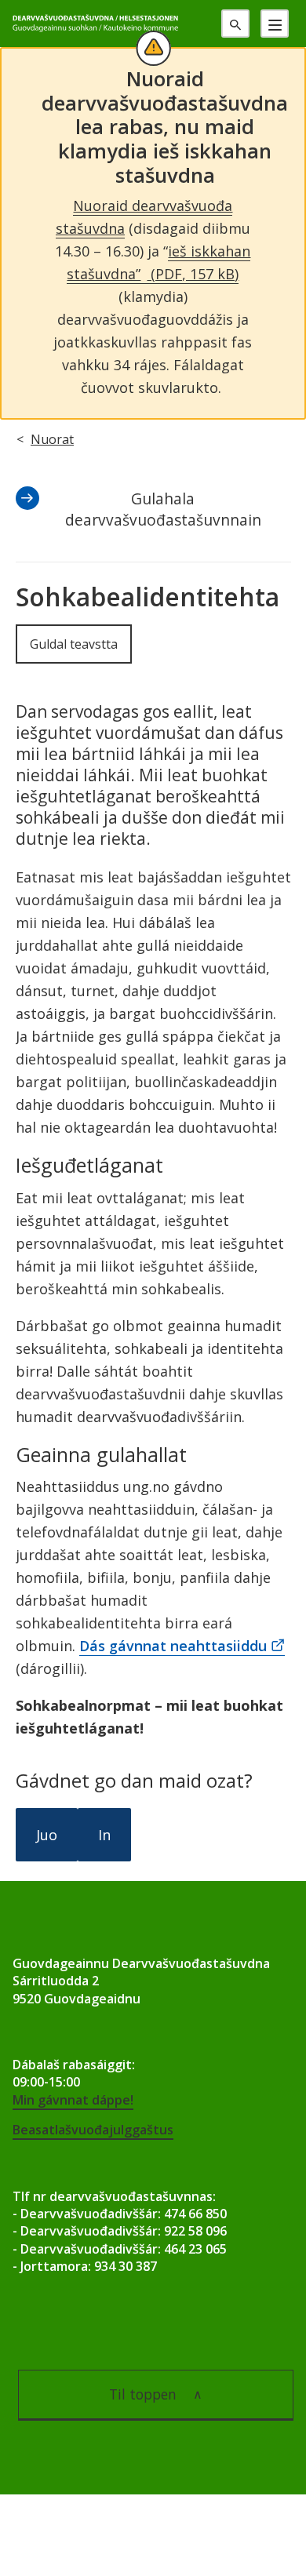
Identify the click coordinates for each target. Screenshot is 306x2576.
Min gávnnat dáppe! (73, 2100)
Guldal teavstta (74, 644)
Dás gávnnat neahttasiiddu (173, 1646)
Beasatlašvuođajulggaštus (93, 2130)
